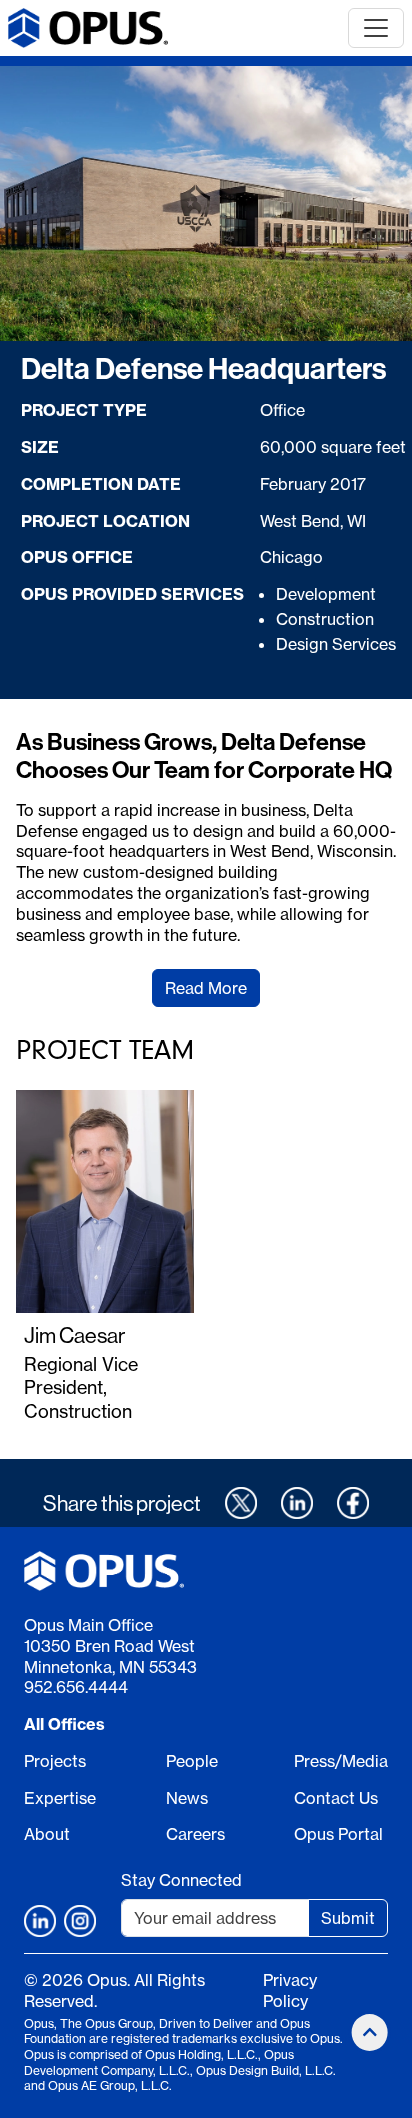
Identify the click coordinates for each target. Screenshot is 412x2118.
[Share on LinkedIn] (297, 1503)
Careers (195, 1834)
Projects (55, 1761)
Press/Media (341, 1761)
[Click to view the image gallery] (206, 203)
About (47, 1834)
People (192, 1761)
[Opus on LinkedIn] (40, 1921)
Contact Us (336, 1798)
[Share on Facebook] (353, 1503)
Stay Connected (181, 1880)
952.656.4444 (76, 1687)
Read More (206, 988)
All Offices (64, 1724)
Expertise (60, 1798)
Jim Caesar (74, 1335)
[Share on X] (241, 1503)
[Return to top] (370, 2032)
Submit (348, 1918)
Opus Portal (338, 1834)
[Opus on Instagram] (80, 1921)
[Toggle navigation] (376, 28)
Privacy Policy (290, 1990)
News (187, 1798)
